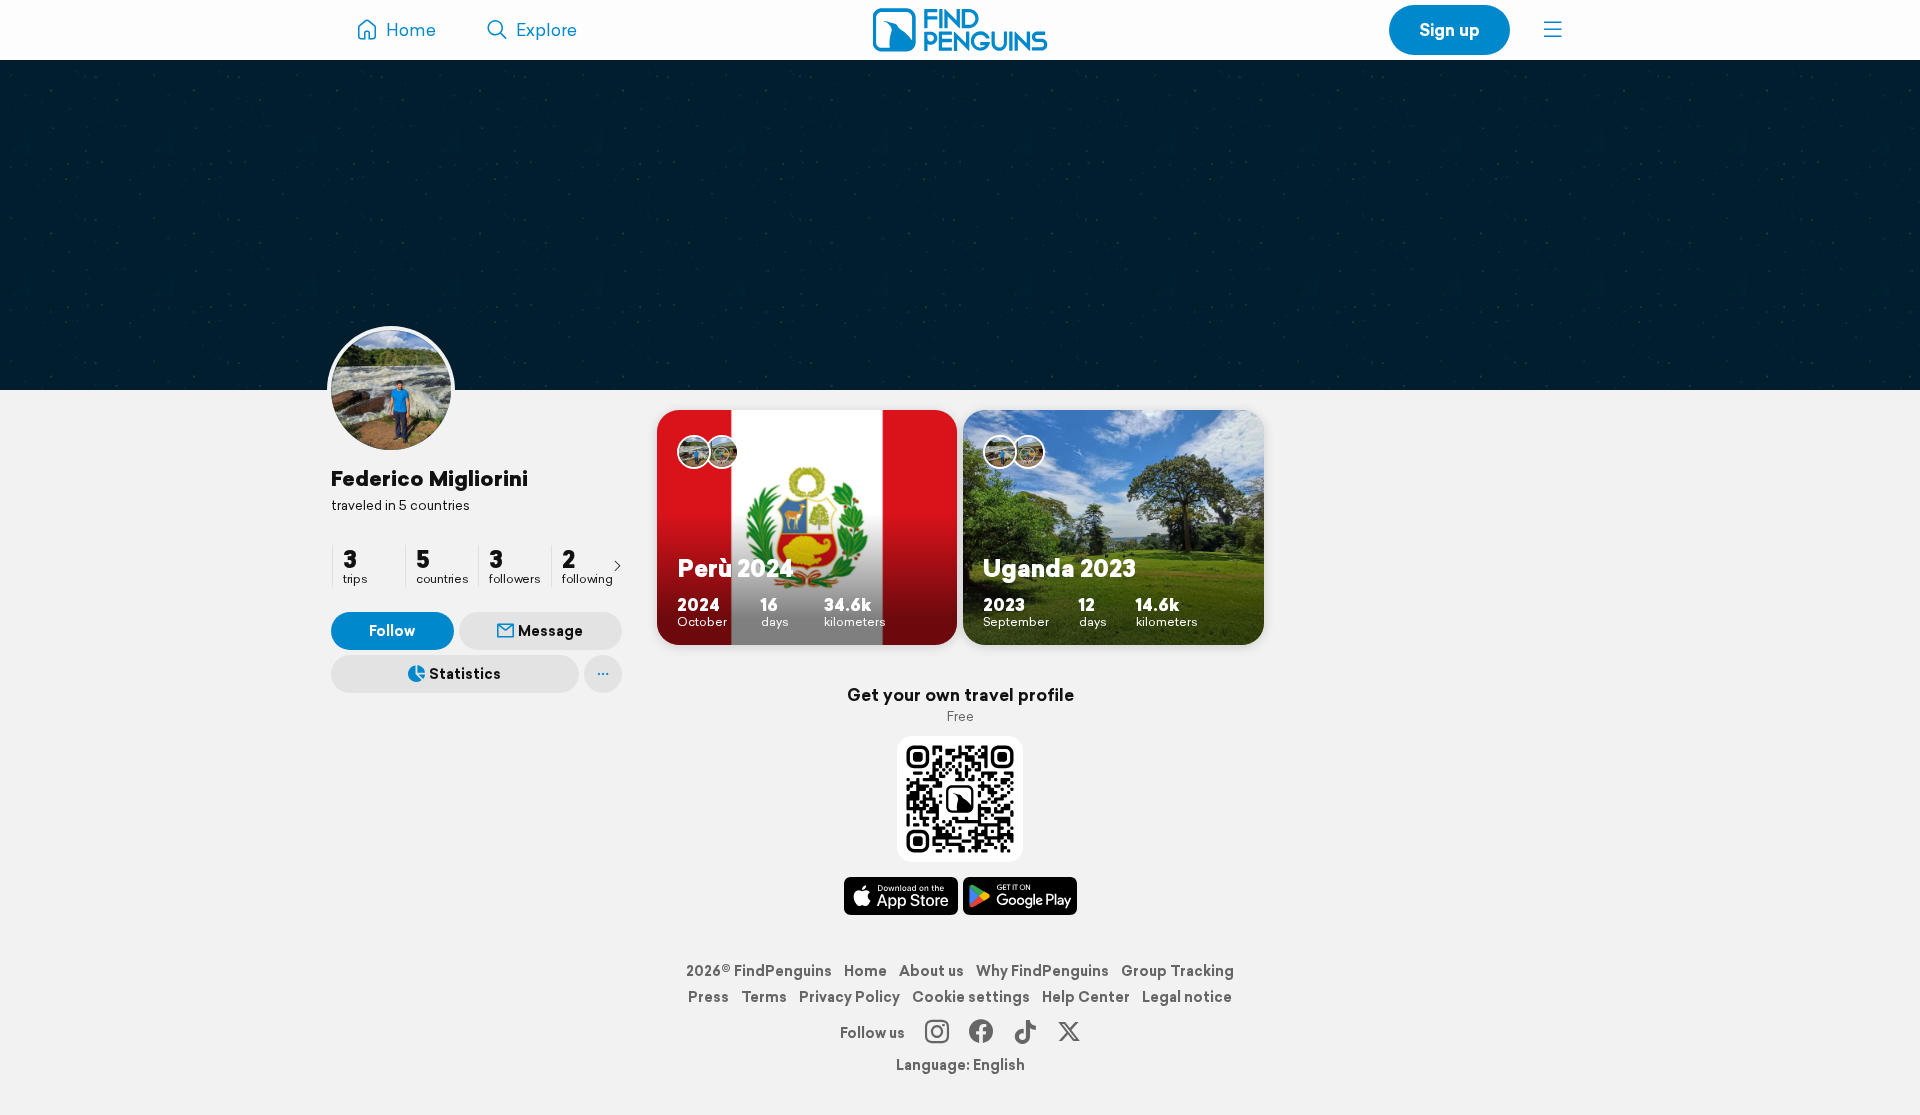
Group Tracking (1177, 971)
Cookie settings (971, 997)
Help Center (1086, 997)
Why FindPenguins (1042, 971)
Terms (764, 997)
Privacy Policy (849, 997)
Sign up (1449, 29)
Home (865, 971)
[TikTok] (1025, 1033)
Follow (392, 631)
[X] (1069, 1033)
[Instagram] (937, 1033)
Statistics (465, 674)
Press (708, 997)
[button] (1553, 30)
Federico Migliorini (429, 478)
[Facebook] (981, 1033)
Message (550, 631)
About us (931, 971)
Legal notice (1187, 997)
